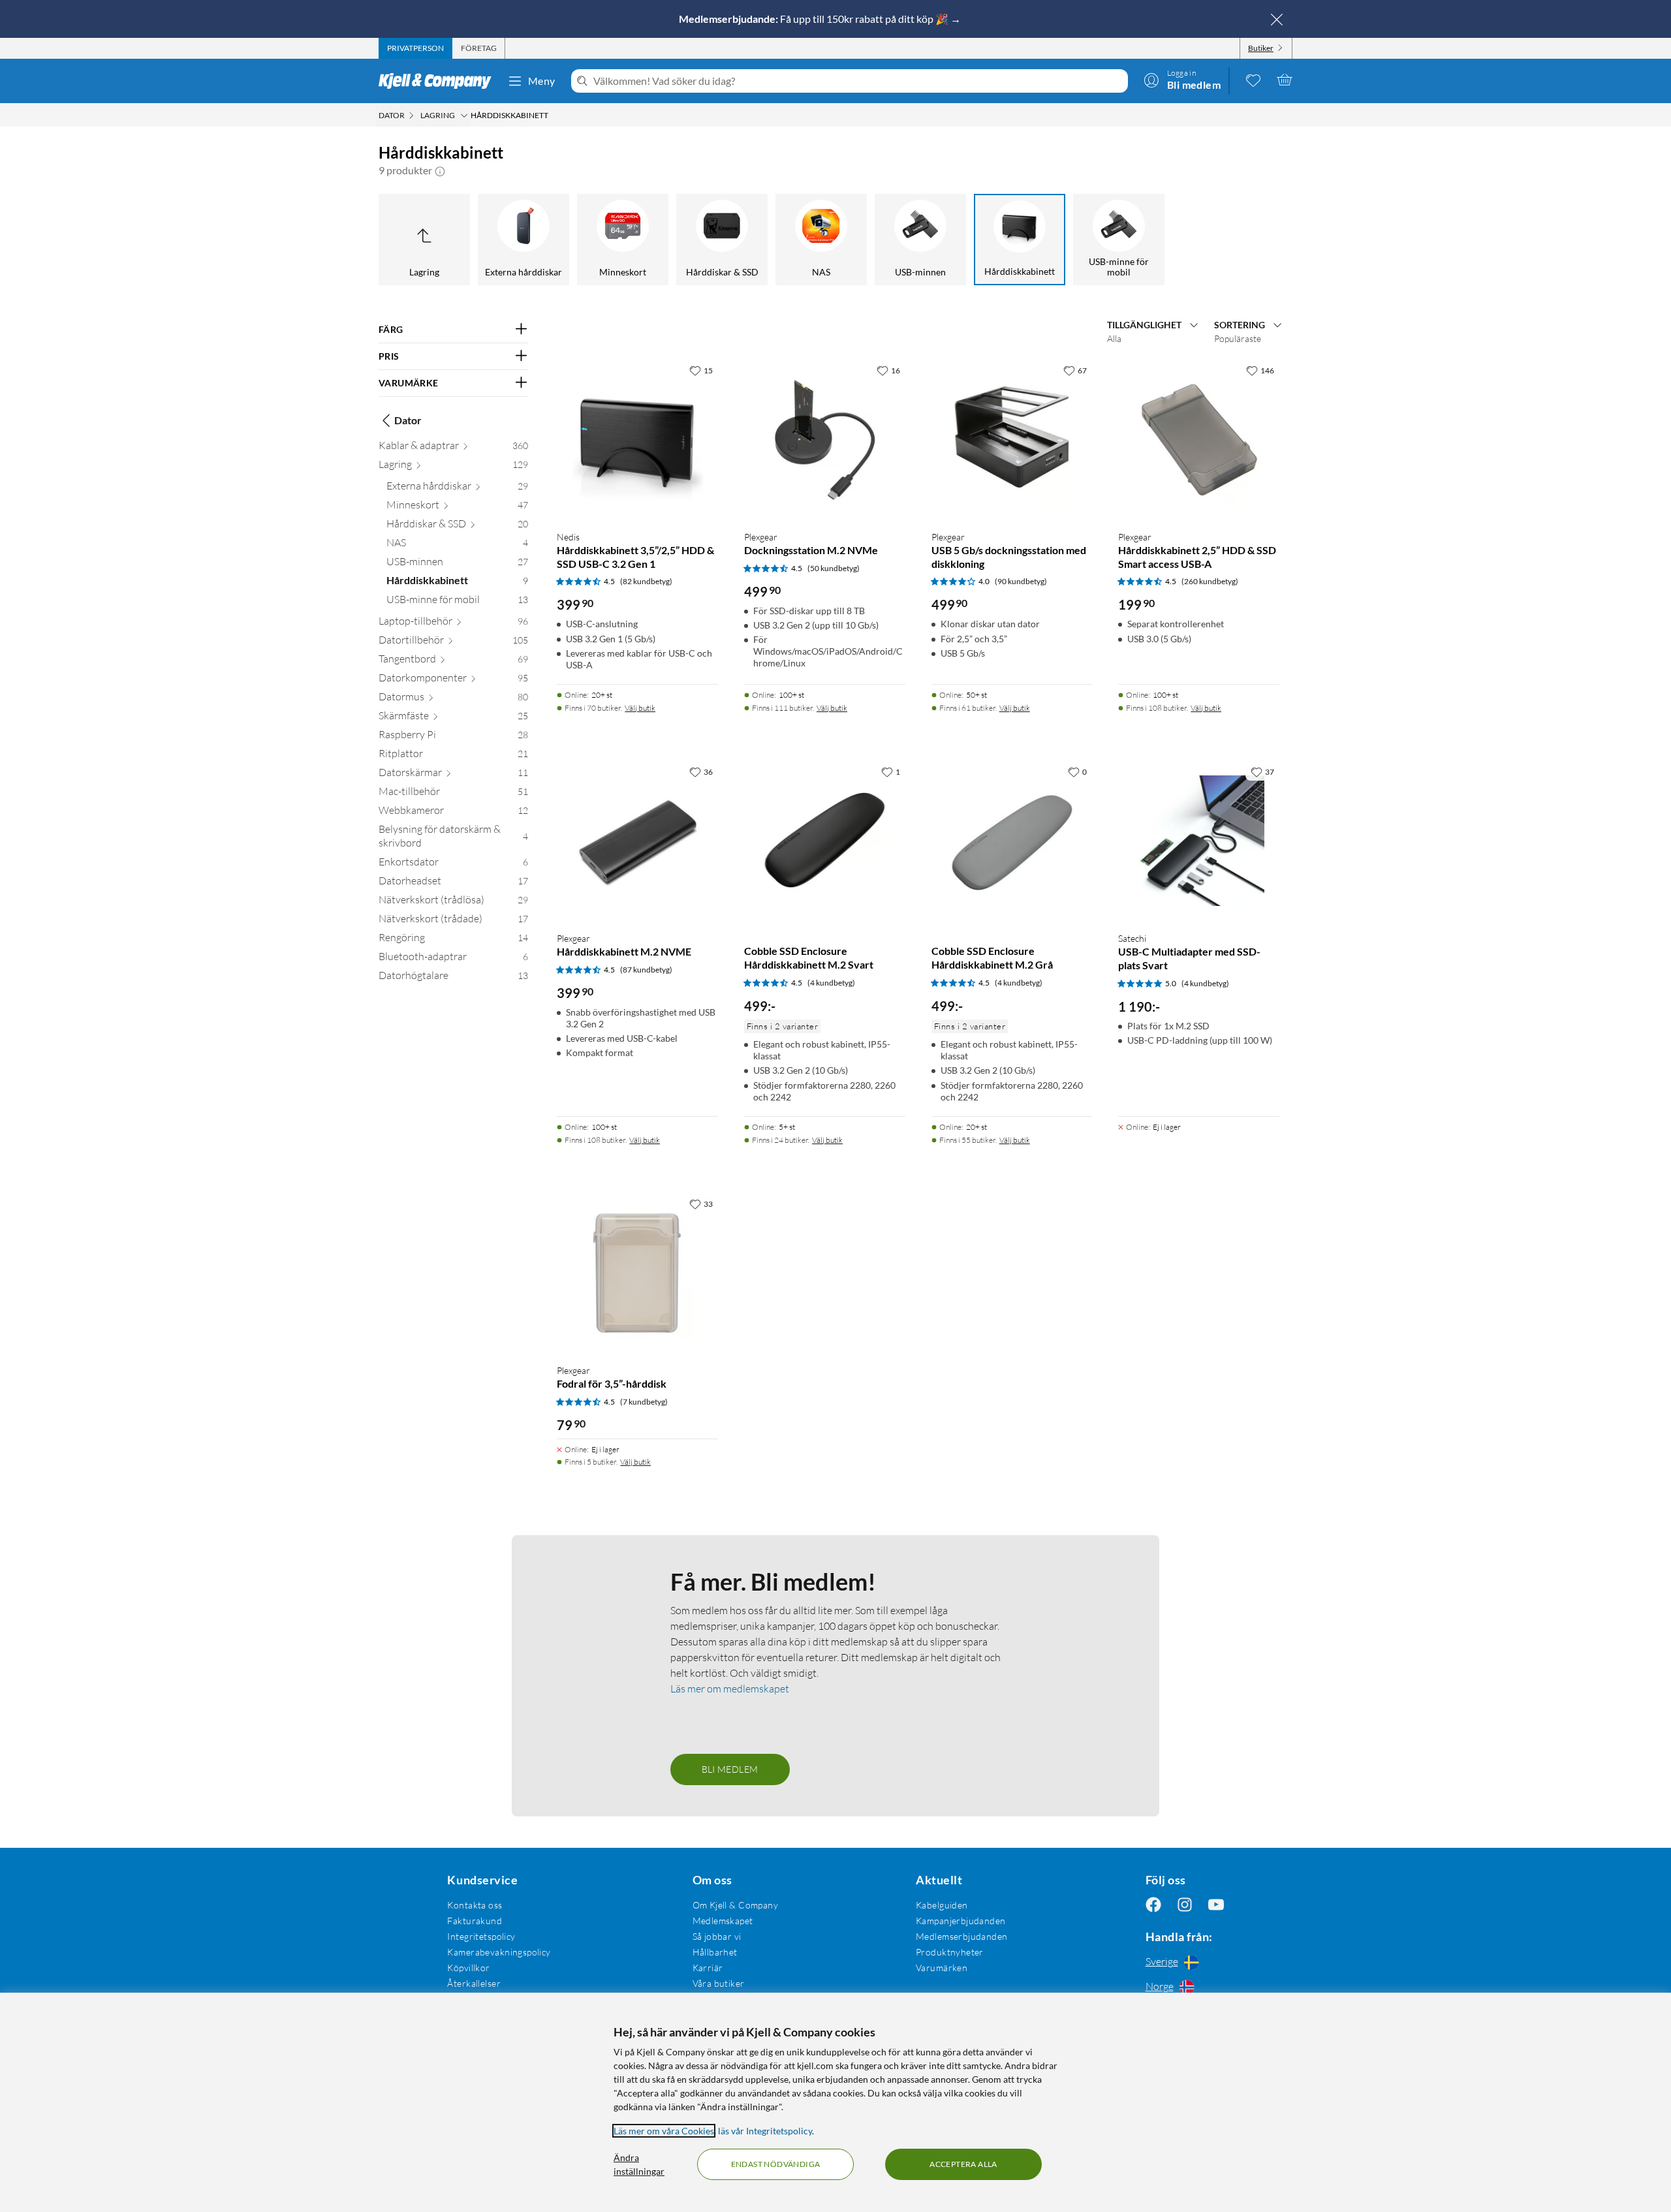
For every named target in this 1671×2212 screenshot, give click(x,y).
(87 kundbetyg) (646, 970)
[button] (440, 170)
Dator (408, 420)
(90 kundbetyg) (1021, 581)
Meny (542, 81)
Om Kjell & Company (736, 1905)
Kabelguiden (942, 1905)
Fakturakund (475, 1921)
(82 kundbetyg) (646, 581)
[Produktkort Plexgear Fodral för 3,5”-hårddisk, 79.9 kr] (637, 1272)
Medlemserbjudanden (962, 1936)
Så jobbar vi (717, 1936)
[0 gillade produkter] (1253, 80)
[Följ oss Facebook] (1153, 1905)
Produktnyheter (950, 1952)
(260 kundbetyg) (1210, 581)
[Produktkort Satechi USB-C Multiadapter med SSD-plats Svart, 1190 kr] (1199, 840)
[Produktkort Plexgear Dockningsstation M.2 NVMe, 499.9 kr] (825, 439)
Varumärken (942, 1968)
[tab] (415, 48)
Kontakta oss (475, 1905)
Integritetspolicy (481, 1936)
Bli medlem (730, 1769)
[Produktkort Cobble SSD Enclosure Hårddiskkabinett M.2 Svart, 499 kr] (825, 840)
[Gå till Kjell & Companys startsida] (439, 81)
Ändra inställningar (639, 2164)
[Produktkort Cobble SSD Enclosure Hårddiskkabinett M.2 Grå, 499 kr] (1012, 840)
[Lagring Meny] (464, 116)
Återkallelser (474, 1983)
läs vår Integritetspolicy (765, 2131)
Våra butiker (719, 1983)
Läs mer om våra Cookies (664, 2131)
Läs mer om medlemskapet (730, 1689)
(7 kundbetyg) (644, 1402)
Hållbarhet (715, 1952)
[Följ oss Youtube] (1216, 1905)
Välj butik (640, 708)
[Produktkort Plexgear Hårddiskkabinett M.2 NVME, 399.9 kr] (637, 840)
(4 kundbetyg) (831, 983)
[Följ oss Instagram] (1185, 1905)
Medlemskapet (723, 1921)
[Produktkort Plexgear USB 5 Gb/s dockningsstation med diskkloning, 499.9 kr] (1012, 439)
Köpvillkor (468, 1968)
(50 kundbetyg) (834, 568)
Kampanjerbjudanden (961, 1921)
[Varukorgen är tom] (1285, 80)
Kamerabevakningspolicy (499, 1952)
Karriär (708, 1968)
